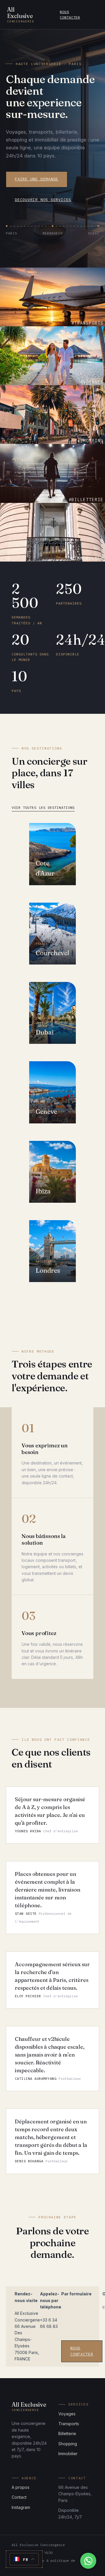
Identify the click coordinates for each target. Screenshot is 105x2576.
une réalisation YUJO (32, 2553)
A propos (21, 2487)
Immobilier (68, 2454)
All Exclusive (21, 15)
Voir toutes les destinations (43, 807)
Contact (19, 2497)
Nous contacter (70, 15)
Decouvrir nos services (43, 200)
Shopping (68, 2444)
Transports (69, 2424)
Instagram (21, 2507)
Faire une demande (37, 179)
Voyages (67, 2414)
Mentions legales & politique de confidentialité (43, 2563)
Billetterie (67, 2434)
